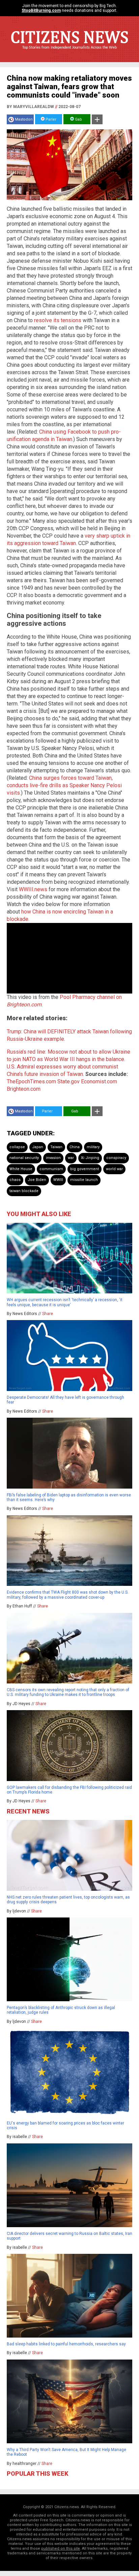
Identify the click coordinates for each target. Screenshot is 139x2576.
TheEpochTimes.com (31, 1081)
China (75, 1147)
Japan (38, 1147)
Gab (78, 119)
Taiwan (56, 1147)
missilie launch (84, 1180)
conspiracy (116, 1158)
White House (21, 1169)
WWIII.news (33, 889)
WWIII (58, 1180)
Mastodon (24, 119)
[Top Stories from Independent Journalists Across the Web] (69, 52)
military (93, 1147)
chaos (15, 1180)
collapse (17, 1147)
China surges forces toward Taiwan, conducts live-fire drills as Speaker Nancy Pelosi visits (64, 785)
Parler (50, 119)
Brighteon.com (24, 1089)
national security (24, 1158)
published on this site (61, 2548)
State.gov (68, 1081)
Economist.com (99, 1081)
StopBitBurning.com (41, 10)
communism (51, 1169)
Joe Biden (37, 1180)
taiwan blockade (24, 1191)
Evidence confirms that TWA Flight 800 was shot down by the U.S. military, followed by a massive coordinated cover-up (68, 1595)
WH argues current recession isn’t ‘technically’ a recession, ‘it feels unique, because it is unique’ (65, 1302)
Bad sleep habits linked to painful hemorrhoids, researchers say (66, 2344)
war (71, 1158)
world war (114, 1169)
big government (85, 1169)
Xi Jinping (90, 1158)
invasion (53, 1158)
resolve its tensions (58, 320)
